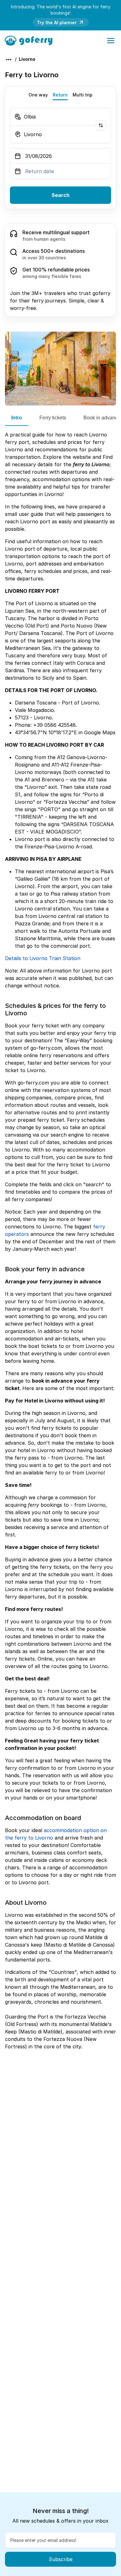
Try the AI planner (57, 22)
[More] (9, 60)
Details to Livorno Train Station (43, 958)
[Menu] (111, 41)
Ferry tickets (53, 418)
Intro (17, 418)
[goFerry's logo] (31, 40)
